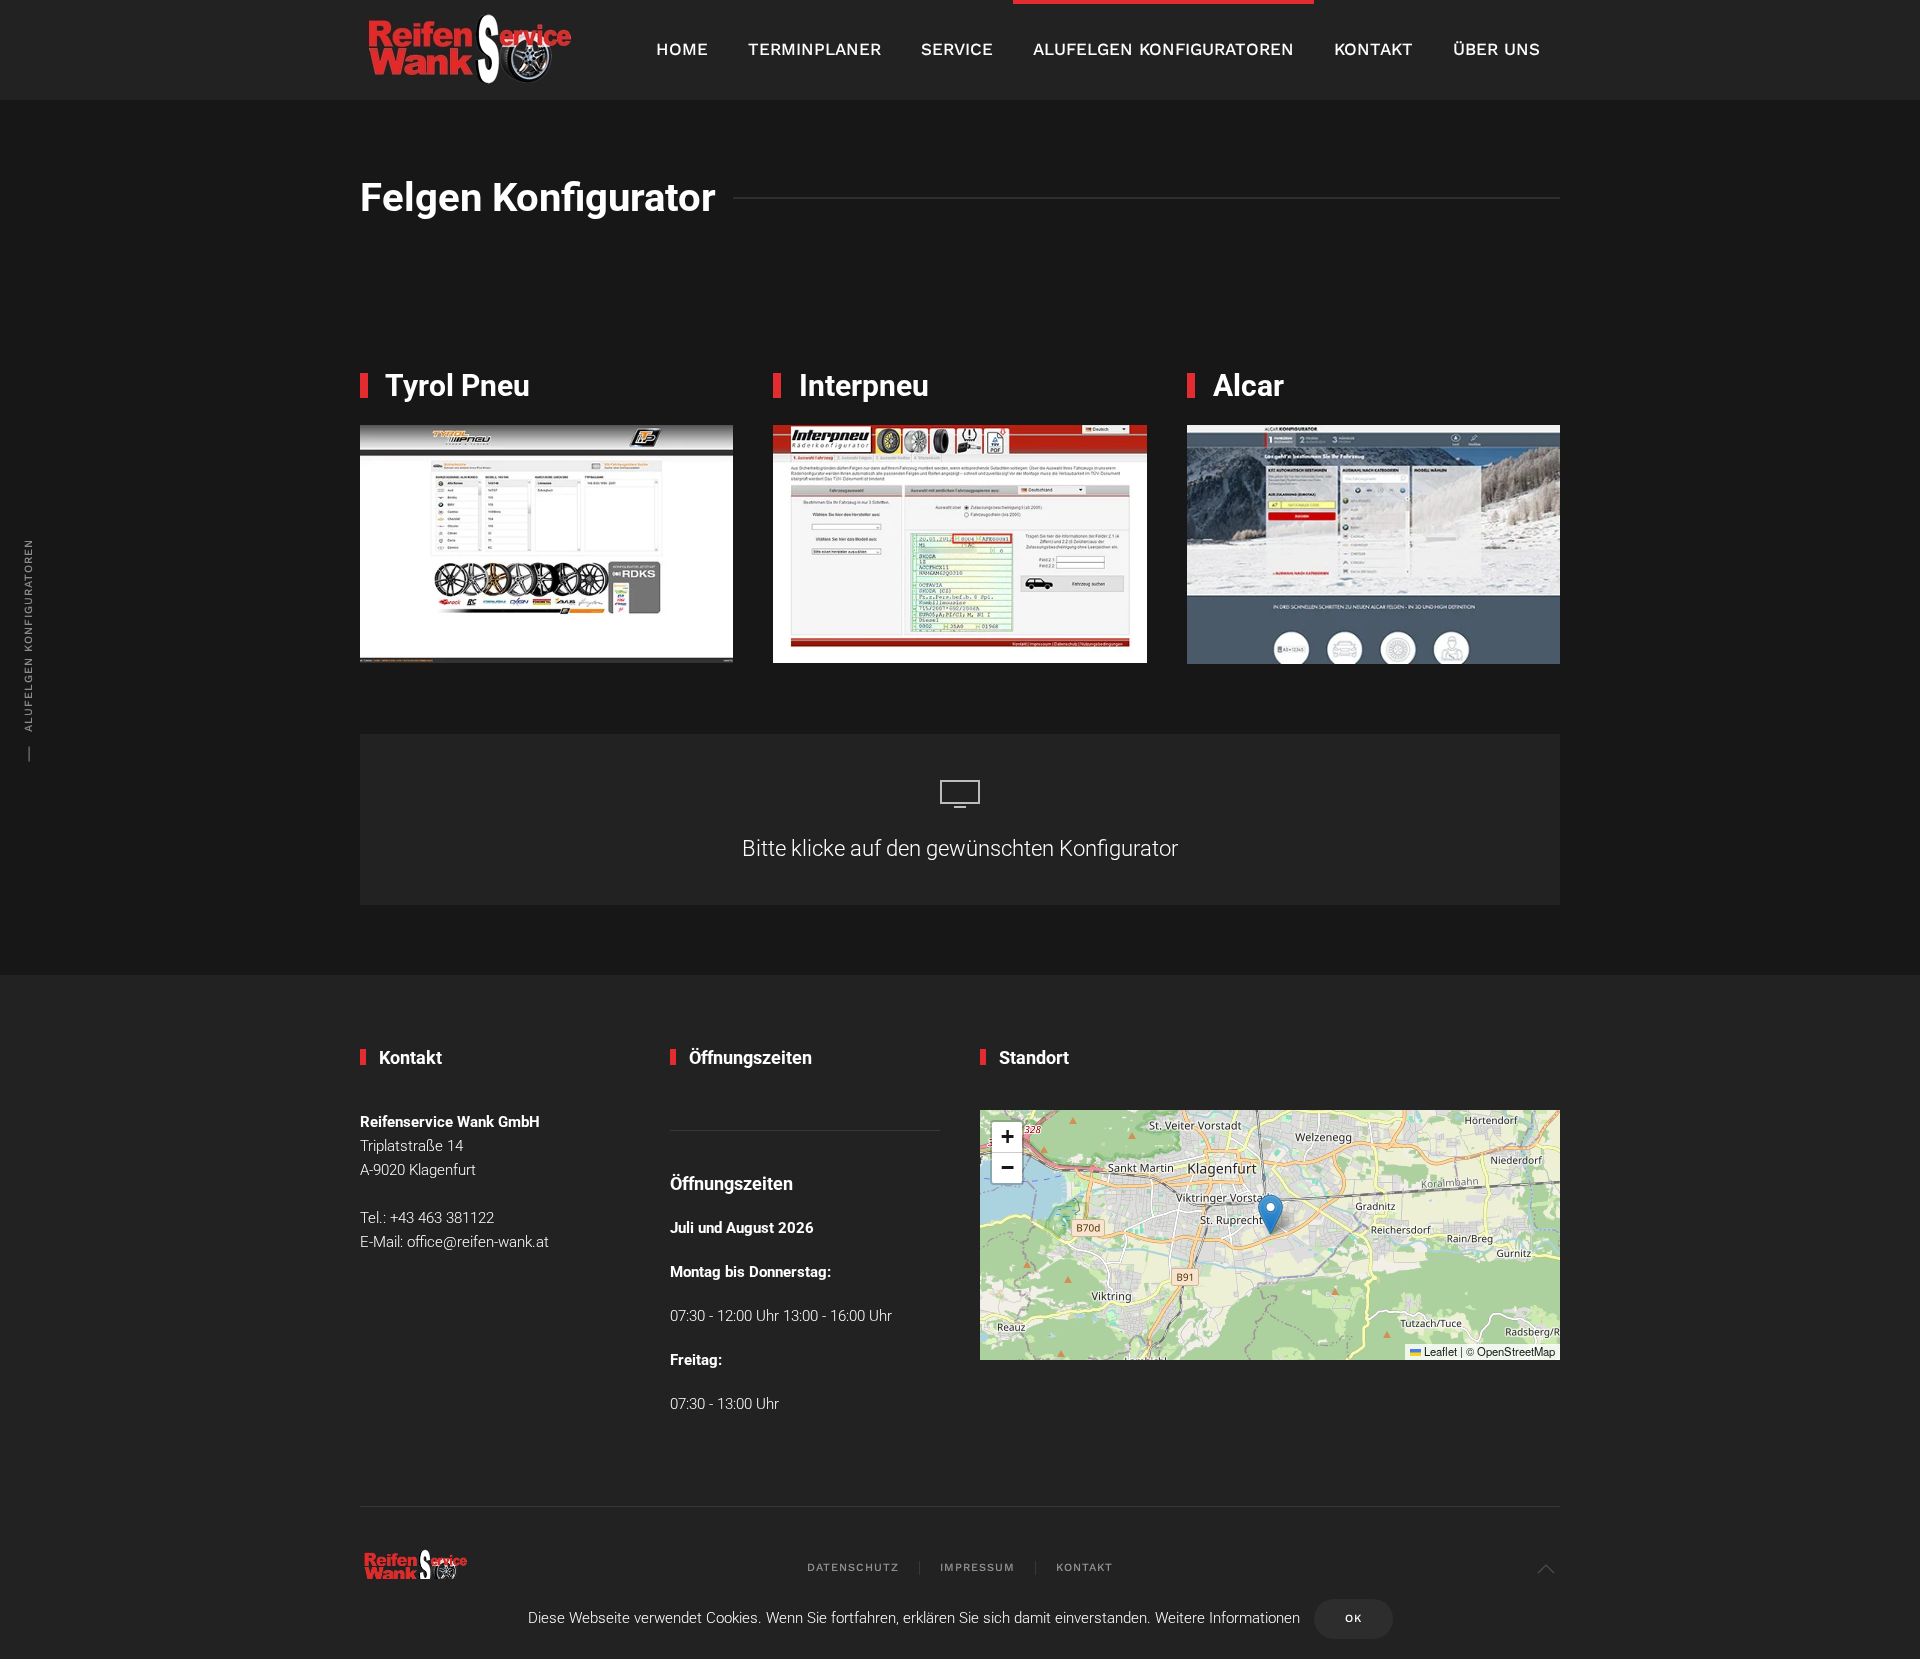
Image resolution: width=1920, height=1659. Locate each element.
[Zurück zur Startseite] (469, 50)
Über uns (1496, 49)
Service (957, 49)
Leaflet (1439, 1351)
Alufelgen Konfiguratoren (1163, 49)
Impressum (977, 1567)
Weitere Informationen (1227, 1618)
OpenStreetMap (1516, 1351)
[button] (1270, 1214)
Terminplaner (814, 49)
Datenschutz (853, 1567)
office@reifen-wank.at (478, 1242)
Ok (1353, 1618)
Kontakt (1373, 49)
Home (682, 49)
